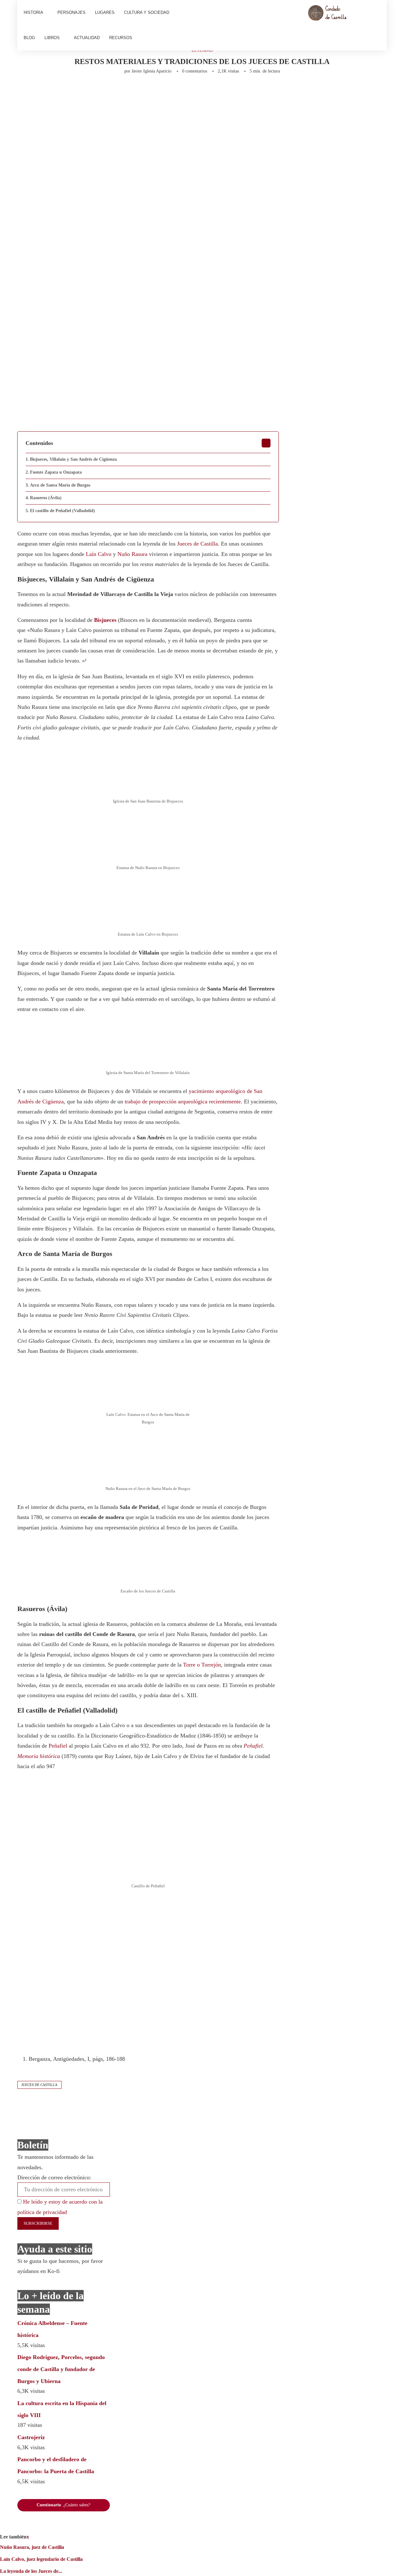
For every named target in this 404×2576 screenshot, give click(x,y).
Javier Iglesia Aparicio (151, 71)
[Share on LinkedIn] (111, 91)
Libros (52, 38)
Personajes (71, 12)
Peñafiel (58, 1746)
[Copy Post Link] (163, 91)
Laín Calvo (99, 554)
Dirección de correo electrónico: (54, 2177)
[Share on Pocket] (174, 91)
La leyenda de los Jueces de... (31, 2571)
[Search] (377, 25)
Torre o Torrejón (202, 1665)
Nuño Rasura (132, 554)
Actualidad (87, 38)
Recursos (121, 38)
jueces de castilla (39, 2085)
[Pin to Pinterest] (101, 91)
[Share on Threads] (184, 91)
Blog (29, 38)
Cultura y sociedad (147, 12)
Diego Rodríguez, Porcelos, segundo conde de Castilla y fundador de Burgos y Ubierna (61, 2369)
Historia (33, 12)
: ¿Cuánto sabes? (63, 2505)
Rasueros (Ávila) (46, 498)
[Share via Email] (220, 91)
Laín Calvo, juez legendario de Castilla (41, 2559)
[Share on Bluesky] (194, 91)
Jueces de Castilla (197, 544)
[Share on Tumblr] (122, 91)
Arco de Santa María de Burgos (60, 485)
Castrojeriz (31, 2437)
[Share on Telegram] (153, 91)
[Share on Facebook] (78, 91)
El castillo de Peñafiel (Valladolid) (62, 511)
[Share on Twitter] (90, 91)
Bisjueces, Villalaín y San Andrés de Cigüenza (73, 459)
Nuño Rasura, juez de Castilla (32, 2547)
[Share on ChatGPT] (207, 91)
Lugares (105, 12)
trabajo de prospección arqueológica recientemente (183, 1101)
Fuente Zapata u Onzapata (56, 472)
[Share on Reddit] (132, 91)
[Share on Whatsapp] (142, 91)
